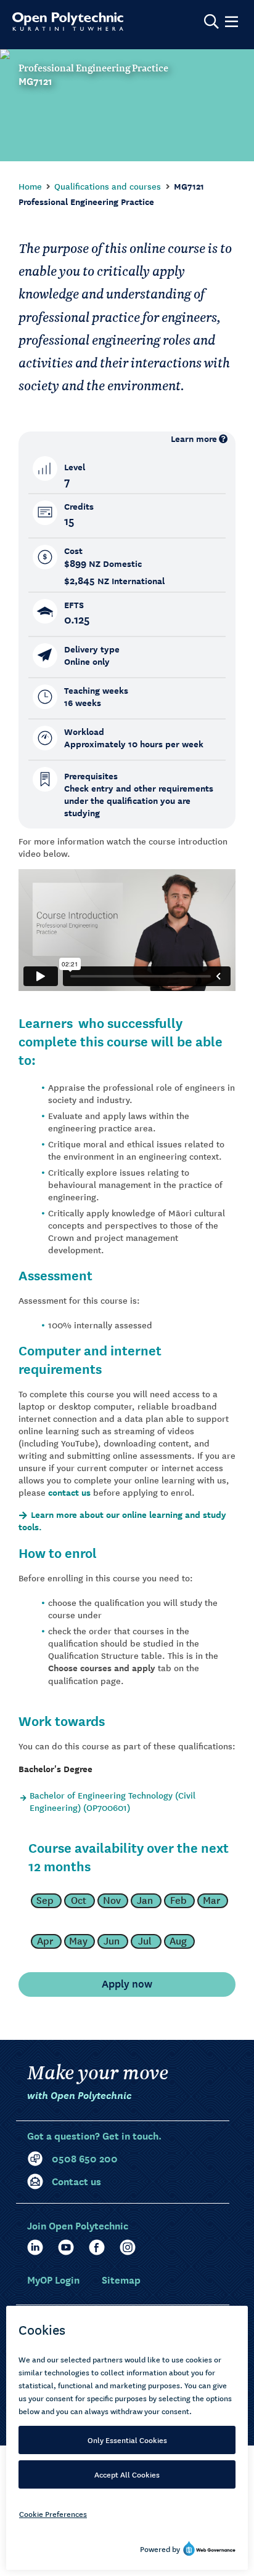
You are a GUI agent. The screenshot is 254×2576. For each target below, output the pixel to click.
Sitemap (121, 2279)
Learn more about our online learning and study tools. (122, 1521)
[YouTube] (66, 2247)
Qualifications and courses (108, 186)
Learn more (194, 439)
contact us (69, 1492)
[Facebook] (97, 2247)
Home (30, 186)
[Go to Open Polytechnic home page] (68, 22)
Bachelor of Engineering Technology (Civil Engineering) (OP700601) (113, 1801)
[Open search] (211, 22)
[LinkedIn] (35, 2247)
